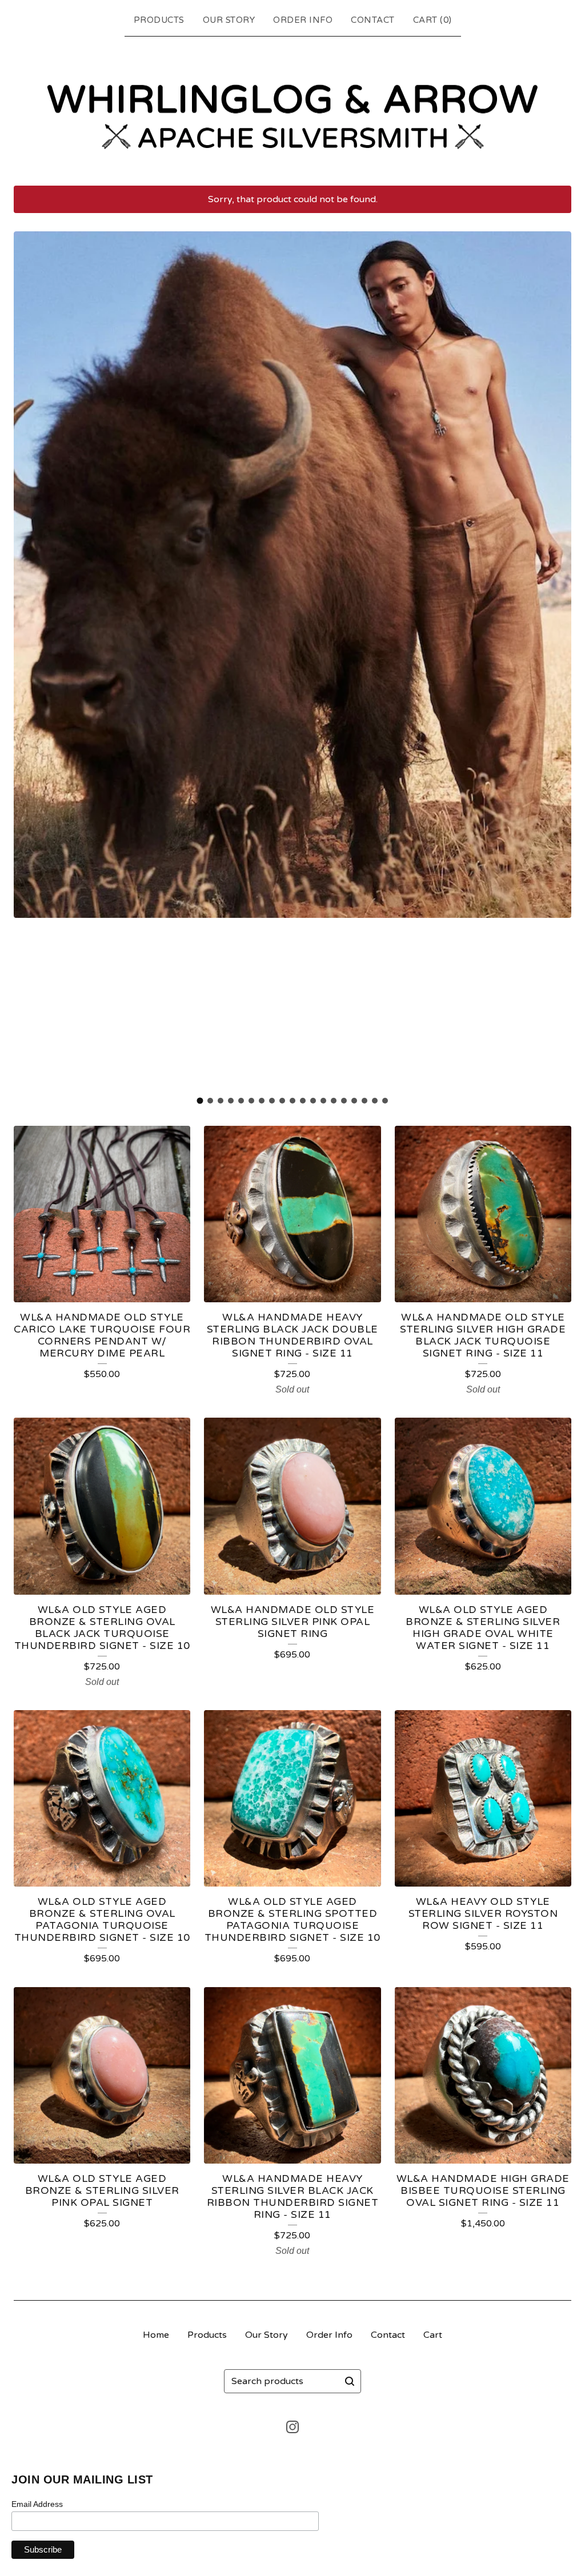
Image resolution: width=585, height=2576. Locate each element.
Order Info (303, 20)
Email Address (37, 2504)
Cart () (432, 20)
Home (156, 2335)
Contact (373, 20)
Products (159, 20)
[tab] (200, 1101)
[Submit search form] (350, 2381)
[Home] (292, 109)
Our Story (229, 20)
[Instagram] (292, 2427)
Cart (433, 2335)
